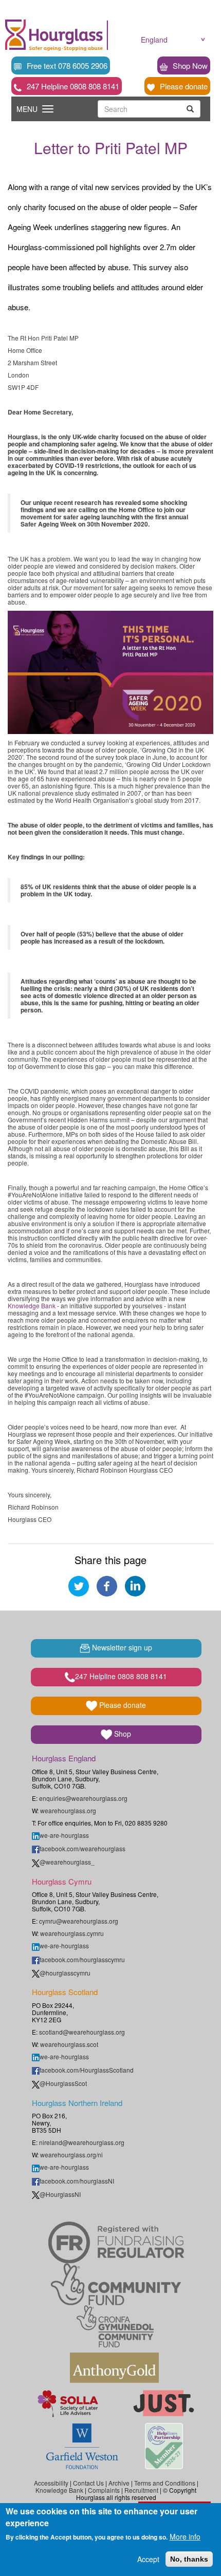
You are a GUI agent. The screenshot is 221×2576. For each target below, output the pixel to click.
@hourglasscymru (65, 1973)
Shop (122, 1734)
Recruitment (141, 2490)
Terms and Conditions (165, 2483)
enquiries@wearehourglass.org (83, 1798)
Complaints (104, 2490)
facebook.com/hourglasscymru (82, 1959)
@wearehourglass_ (67, 1862)
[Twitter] (79, 1585)
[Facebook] (107, 1585)
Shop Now (190, 65)
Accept (148, 2559)
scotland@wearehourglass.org (82, 2032)
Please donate (184, 86)
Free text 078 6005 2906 (67, 65)
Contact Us (88, 2483)
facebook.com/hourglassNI (77, 2181)
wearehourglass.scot (69, 2044)
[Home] (54, 35)
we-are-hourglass (64, 1835)
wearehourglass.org (68, 1810)
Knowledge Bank (32, 1305)
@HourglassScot (63, 2083)
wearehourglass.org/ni (71, 2155)
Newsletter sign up (121, 1647)
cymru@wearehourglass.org (79, 1921)
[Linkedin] (135, 1585)
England (154, 40)
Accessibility (51, 2483)
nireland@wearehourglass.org (82, 2142)
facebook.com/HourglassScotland (87, 2070)
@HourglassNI (60, 2194)
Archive (119, 2483)
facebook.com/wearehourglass (82, 1848)
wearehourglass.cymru (72, 1933)
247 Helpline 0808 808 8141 (73, 86)
